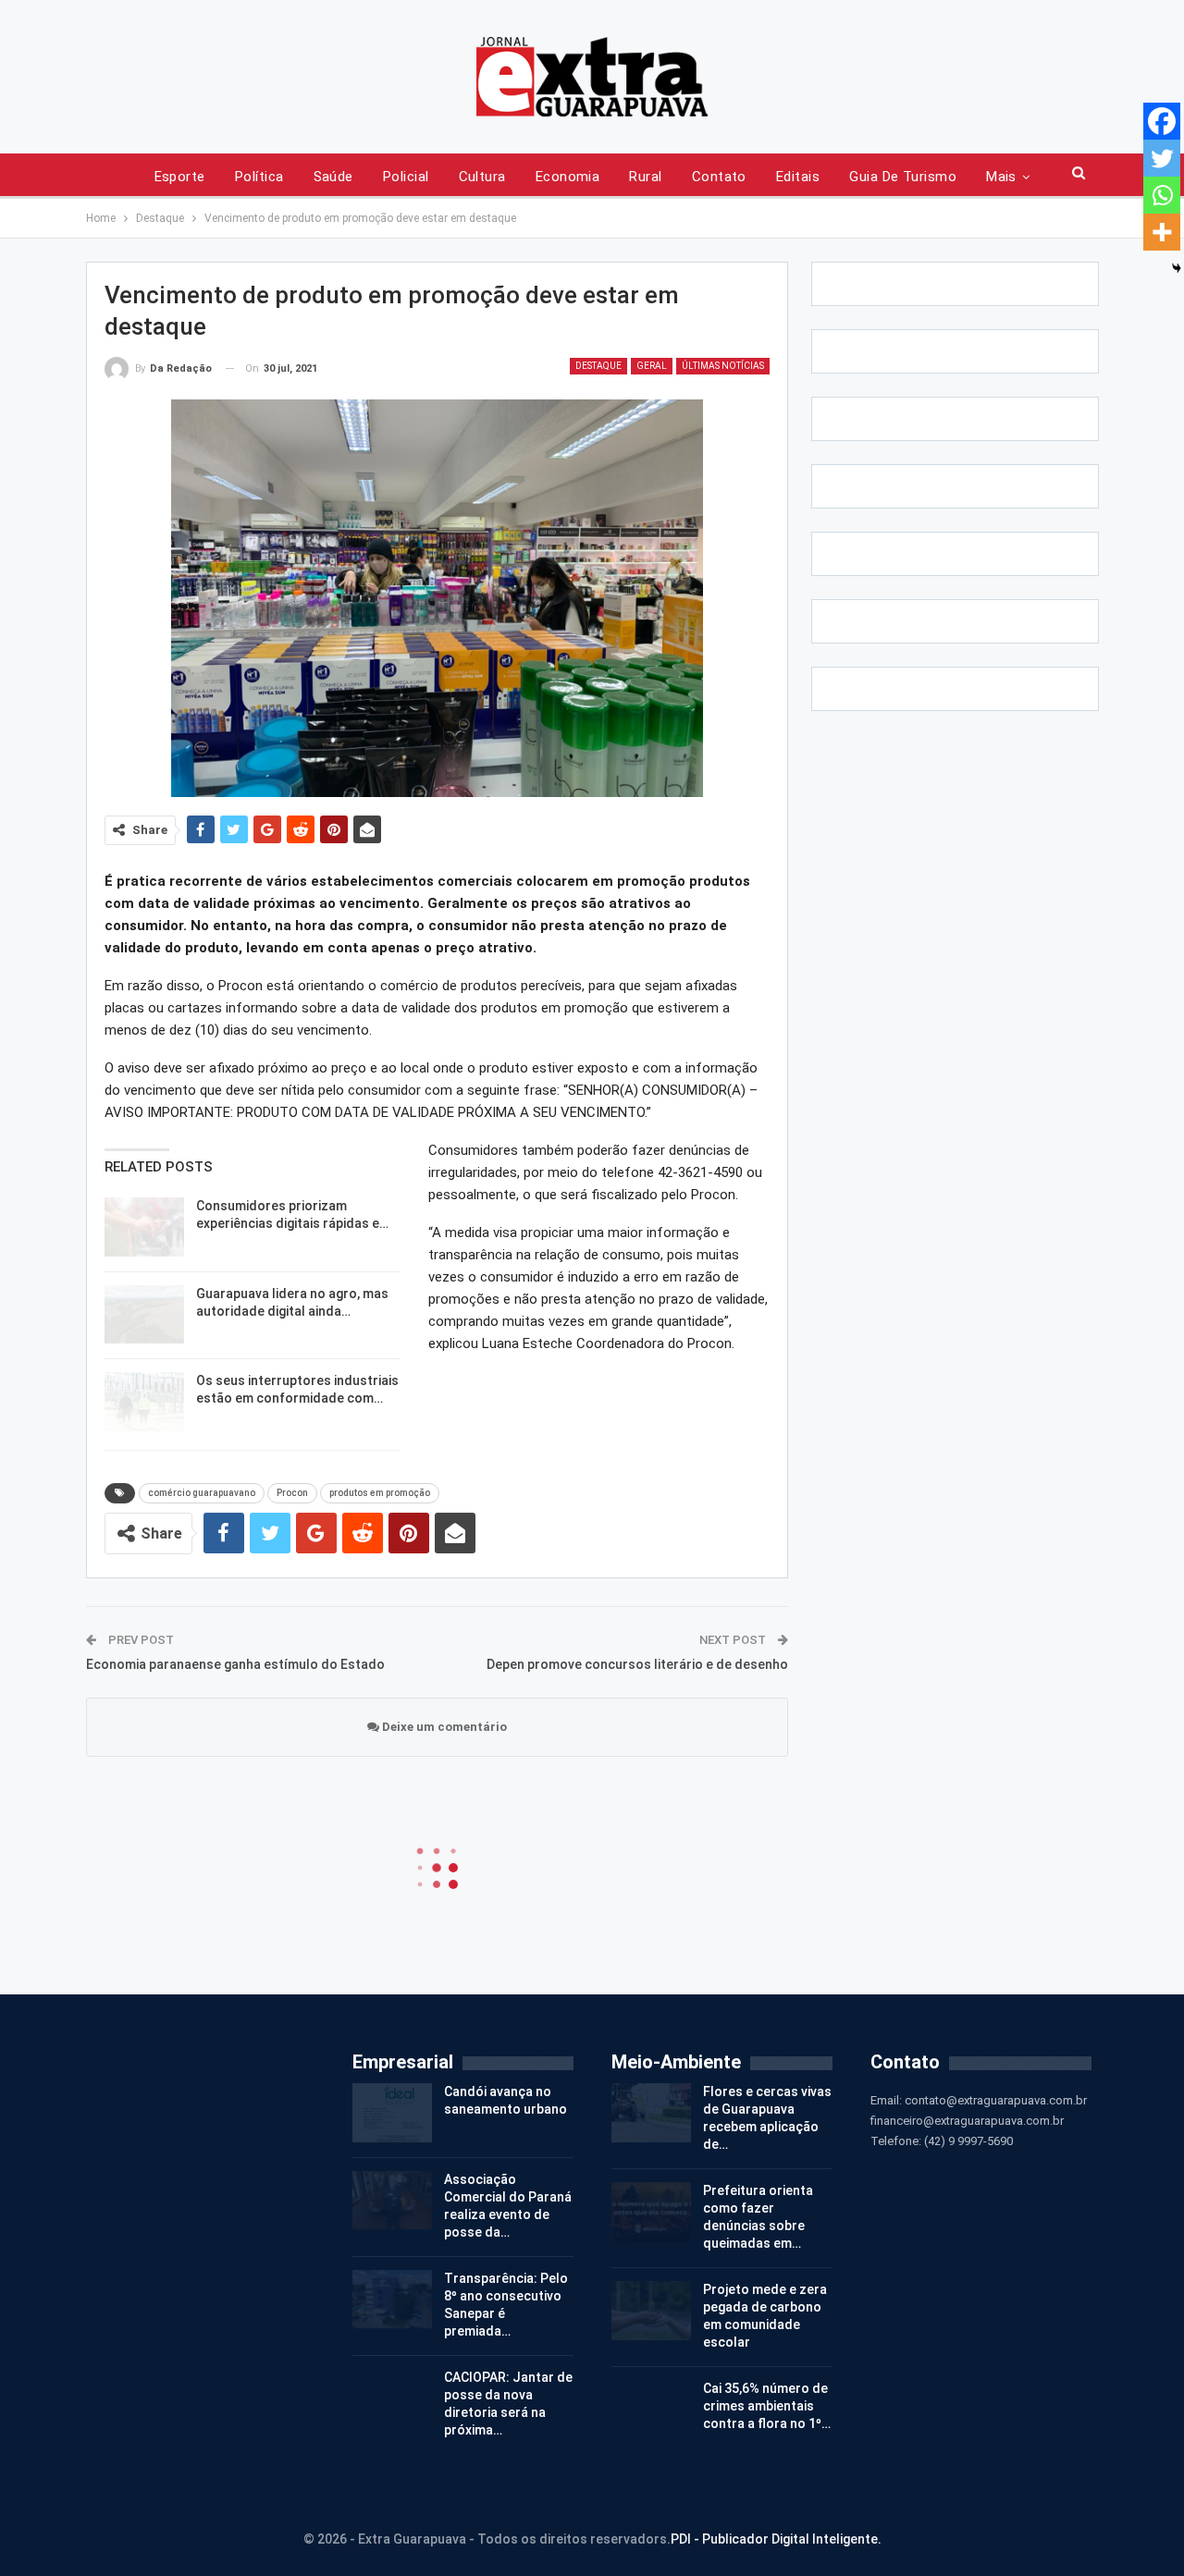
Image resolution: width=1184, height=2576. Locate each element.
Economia (568, 177)
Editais (798, 177)
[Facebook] (1162, 121)
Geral (652, 366)
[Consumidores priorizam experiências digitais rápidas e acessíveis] (144, 1227)
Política (259, 177)
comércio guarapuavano (202, 1493)
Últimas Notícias (723, 366)
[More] (1162, 232)
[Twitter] (1162, 158)
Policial (406, 177)
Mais (1001, 177)
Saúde (333, 177)
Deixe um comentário (443, 1727)
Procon (292, 1493)
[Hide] (1177, 268)
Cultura (482, 177)
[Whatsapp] (1162, 195)
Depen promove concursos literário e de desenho (637, 1664)
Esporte (180, 177)
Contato (719, 177)
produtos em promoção (380, 1493)
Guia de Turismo (903, 177)
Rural (645, 177)
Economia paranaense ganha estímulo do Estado (235, 1664)
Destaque (598, 366)
